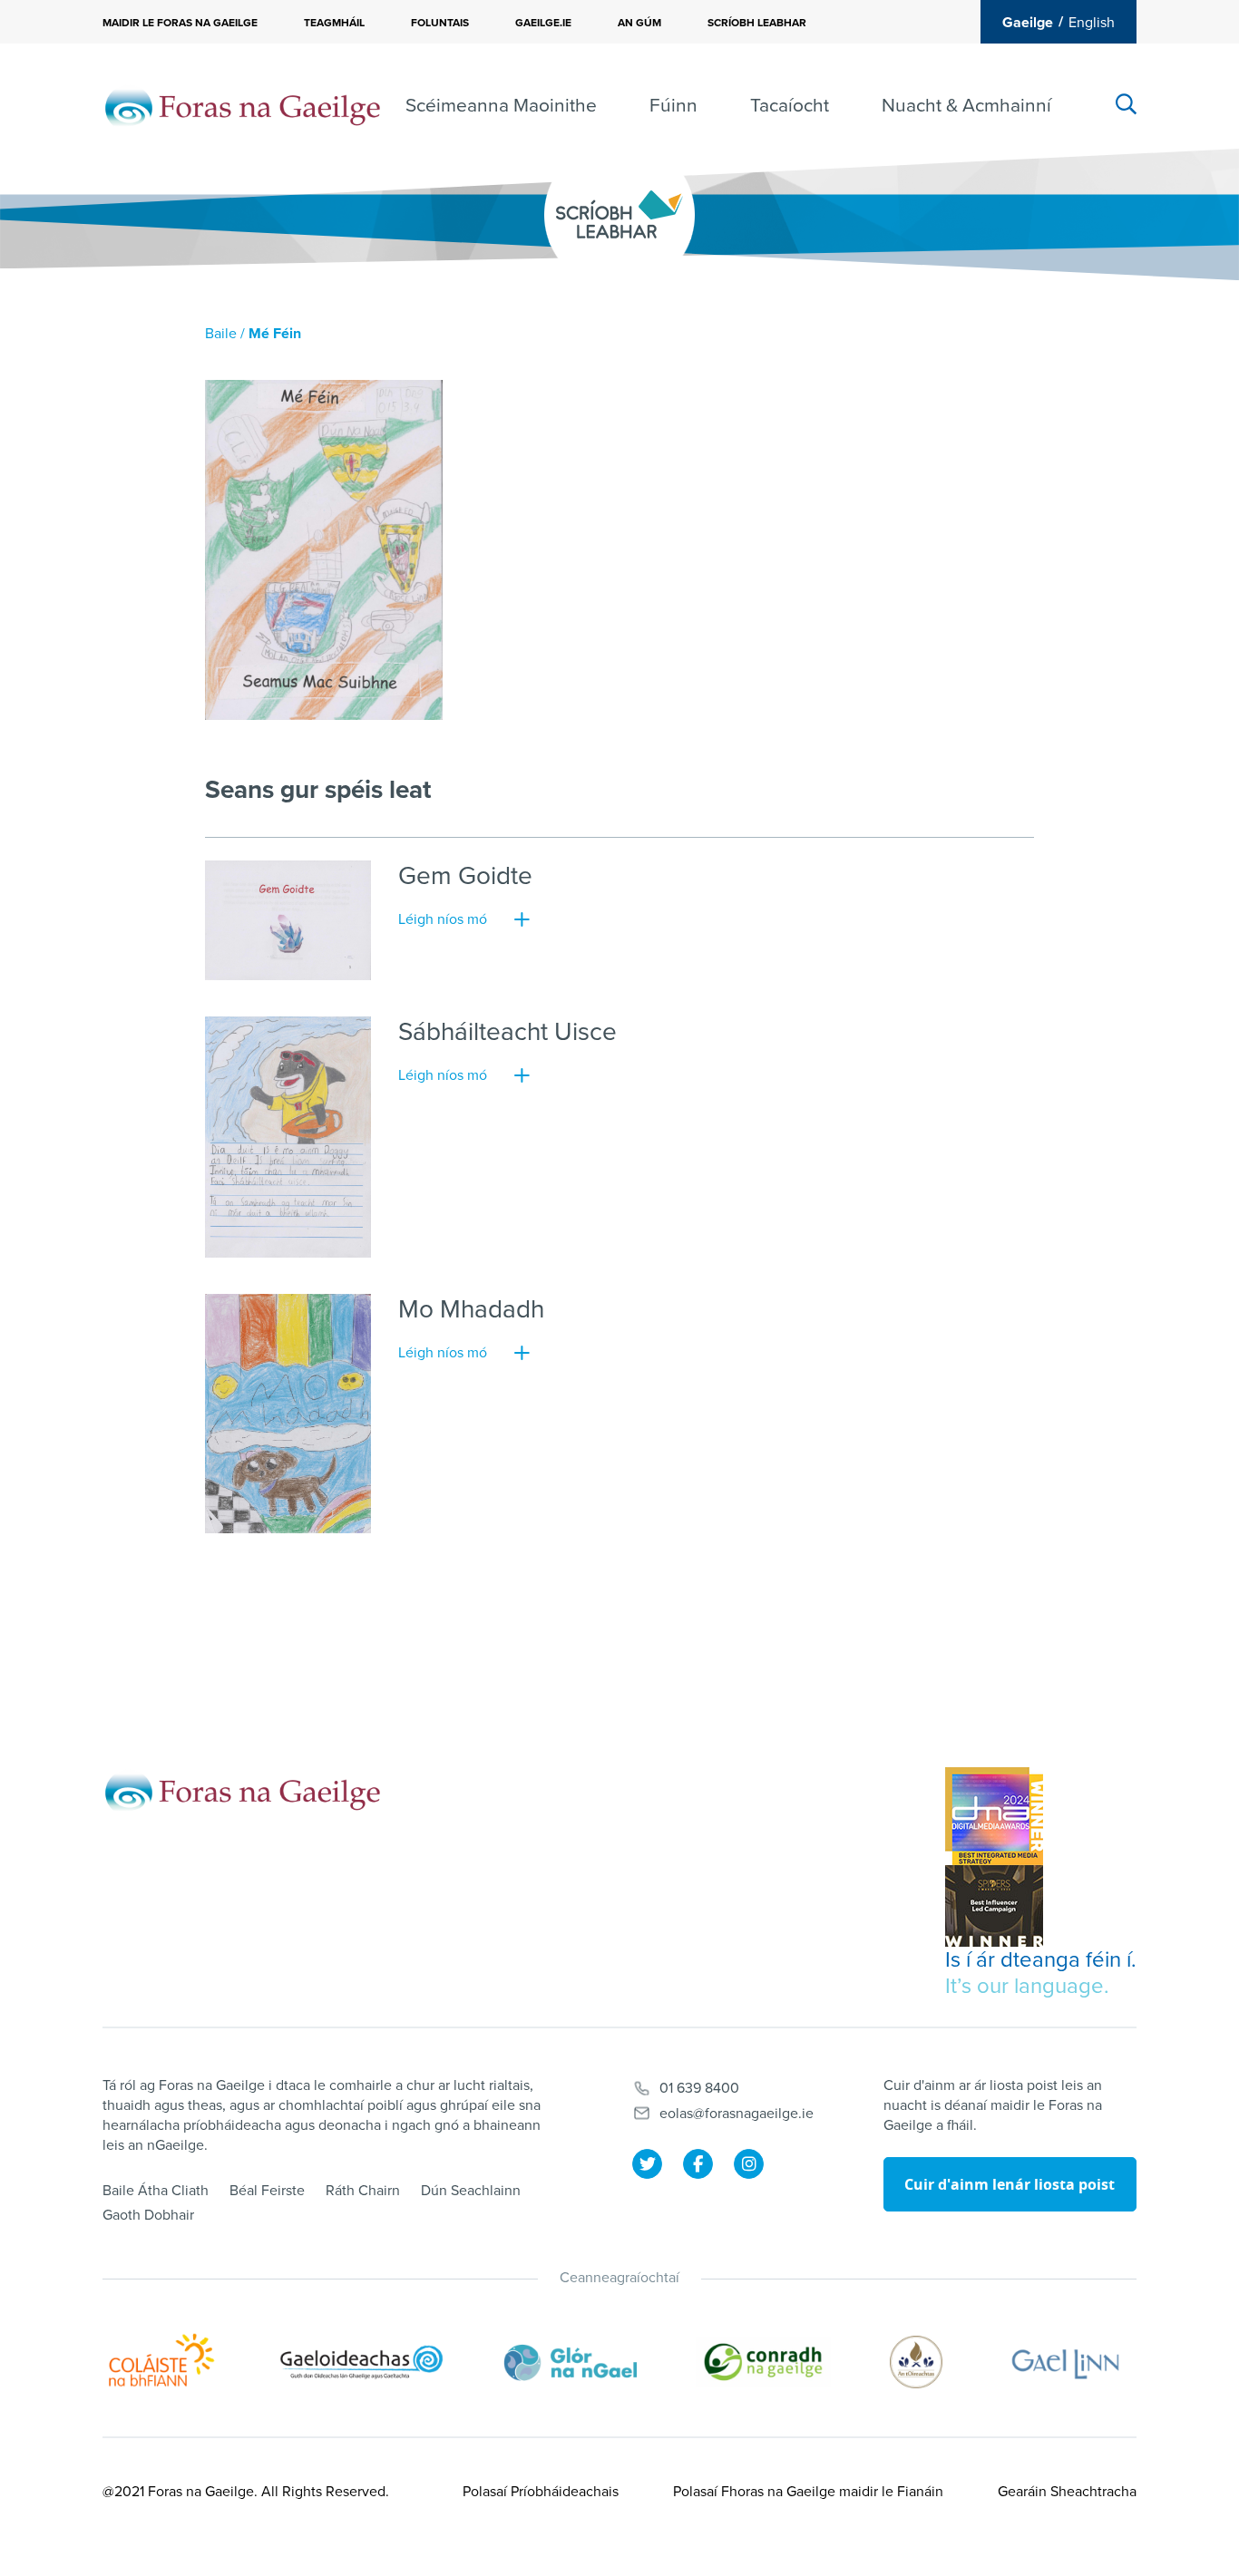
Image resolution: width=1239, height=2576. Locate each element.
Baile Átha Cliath (156, 2191)
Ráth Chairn (363, 2191)
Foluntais (440, 23)
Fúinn (673, 106)
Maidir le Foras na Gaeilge (180, 23)
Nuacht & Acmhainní (966, 106)
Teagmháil (334, 23)
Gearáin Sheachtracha (1067, 2492)
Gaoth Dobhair (148, 2215)
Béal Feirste (267, 2191)
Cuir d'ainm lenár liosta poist (1010, 2184)
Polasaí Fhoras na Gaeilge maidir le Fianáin (808, 2492)
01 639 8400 (699, 2088)
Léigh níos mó (443, 919)
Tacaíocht (790, 106)
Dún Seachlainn (471, 2191)
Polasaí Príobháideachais (541, 2492)
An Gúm (639, 23)
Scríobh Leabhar (757, 23)
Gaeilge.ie (543, 23)
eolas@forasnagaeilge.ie (737, 2114)
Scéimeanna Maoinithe (501, 106)
